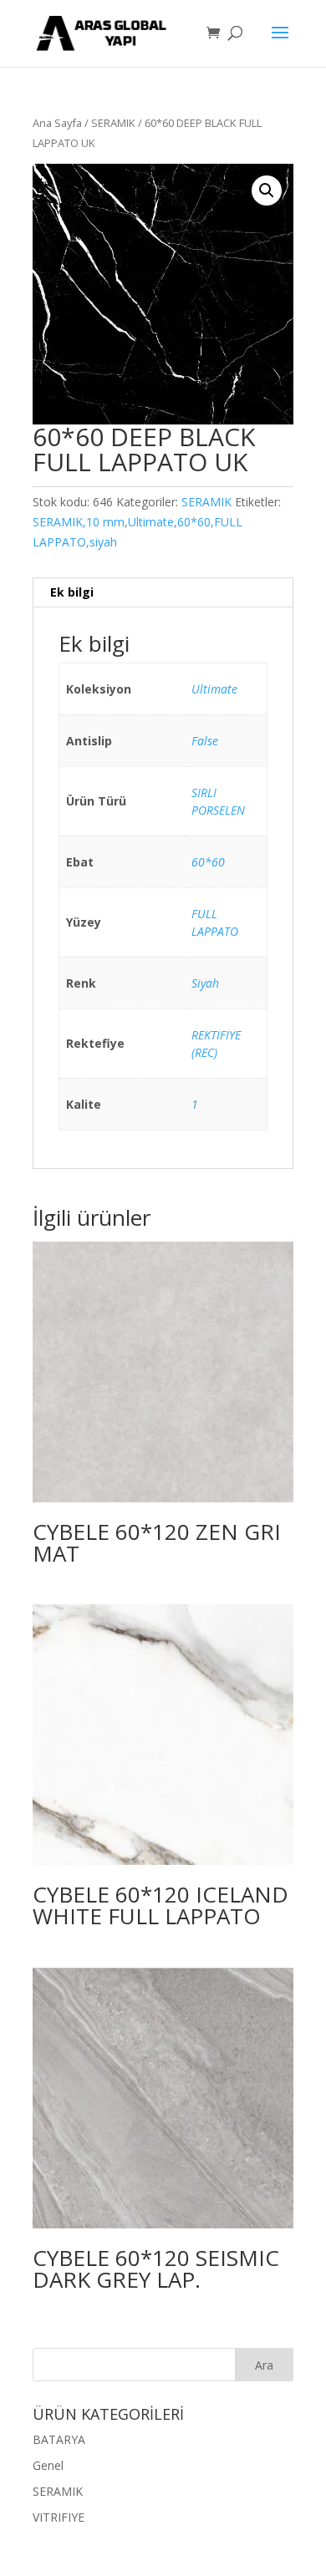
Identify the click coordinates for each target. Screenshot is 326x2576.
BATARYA (59, 2439)
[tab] (163, 593)
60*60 (208, 862)
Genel (48, 2465)
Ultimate (214, 689)
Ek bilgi (72, 592)
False (205, 741)
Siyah (205, 983)
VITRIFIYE (59, 2517)
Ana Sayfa (57, 123)
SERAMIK (113, 123)
